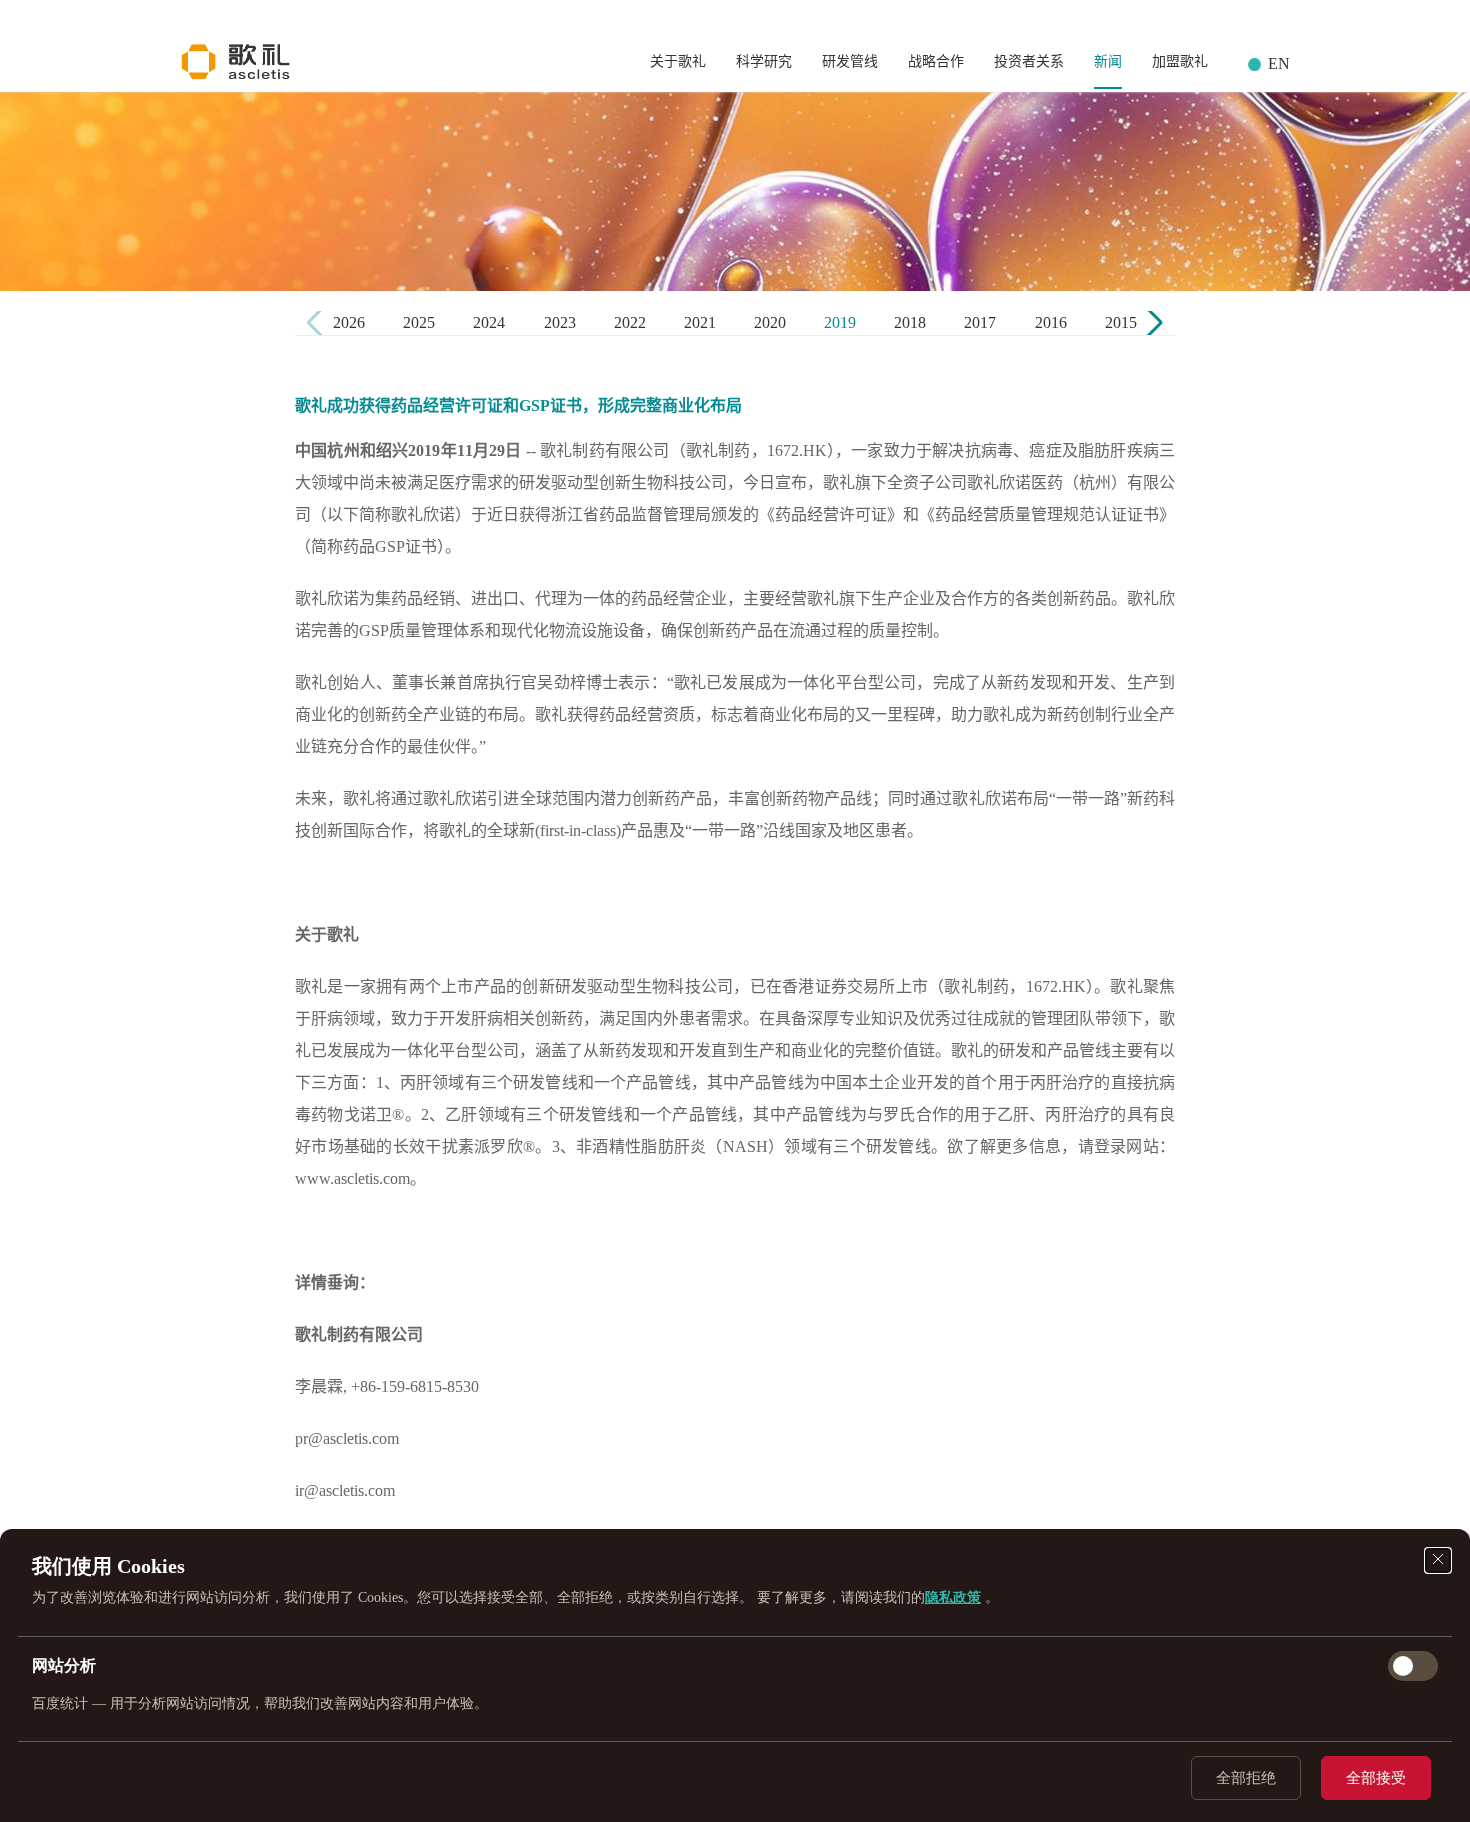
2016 (1051, 322)
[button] (1151, 323)
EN (1279, 63)
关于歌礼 (678, 61)
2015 (1121, 322)
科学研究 (764, 61)
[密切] (1438, 1560)
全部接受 (1376, 1778)
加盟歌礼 (1180, 61)
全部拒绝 (1246, 1778)
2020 (770, 322)
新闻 (1108, 61)
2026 (349, 322)
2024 (489, 322)
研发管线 (850, 61)
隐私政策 (953, 1597)
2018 (910, 322)
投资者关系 (1029, 61)
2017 (980, 322)
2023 (560, 322)
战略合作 (936, 61)
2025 (419, 322)
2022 (630, 322)
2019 (840, 322)
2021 (700, 322)
